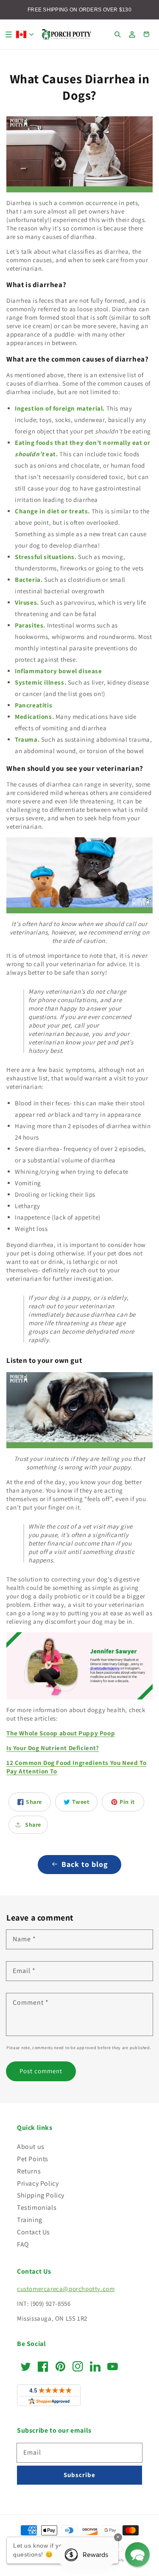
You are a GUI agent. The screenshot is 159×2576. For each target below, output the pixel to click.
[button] (8, 34)
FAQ (23, 2244)
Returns (29, 2171)
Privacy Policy (38, 2183)
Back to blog (85, 1864)
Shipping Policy (41, 2195)
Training (30, 2220)
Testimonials (37, 2207)
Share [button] (33, 1825)
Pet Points (33, 2159)
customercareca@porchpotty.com (66, 2289)
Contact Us (33, 2232)
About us (31, 2147)
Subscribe (79, 2475)
